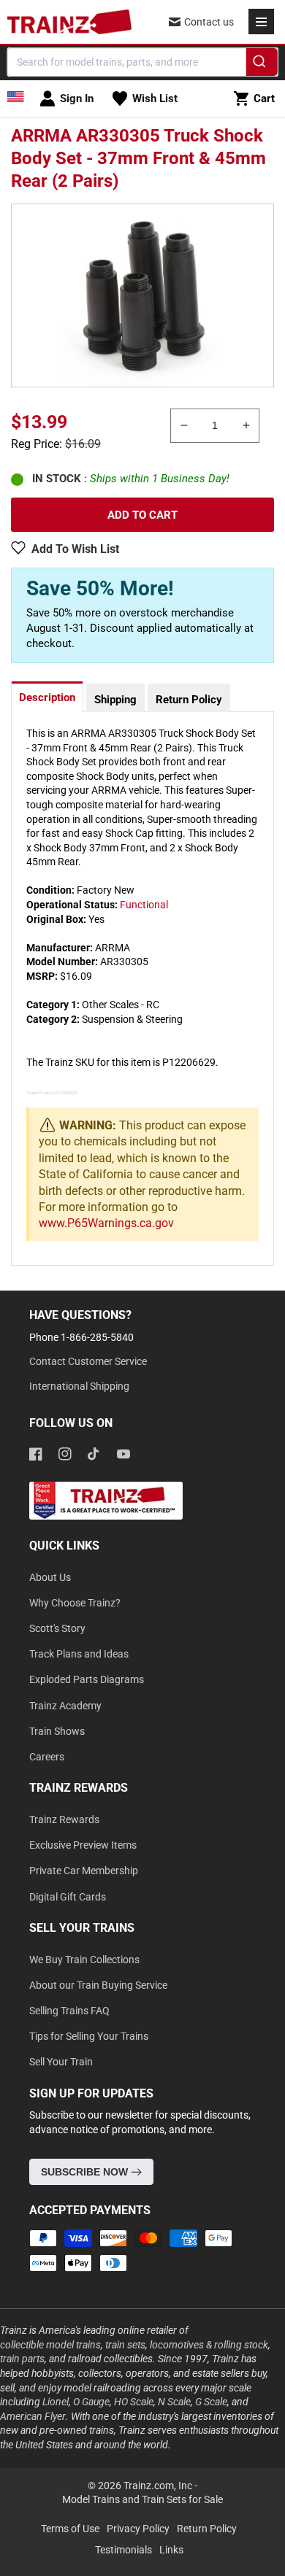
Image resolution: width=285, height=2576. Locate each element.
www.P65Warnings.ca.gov (106, 1223)
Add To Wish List (75, 549)
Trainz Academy (65, 1706)
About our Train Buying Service (98, 1985)
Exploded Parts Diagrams (87, 1679)
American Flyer (33, 2416)
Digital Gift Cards (68, 1897)
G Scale (211, 2402)
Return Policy (189, 700)
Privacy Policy (138, 2529)
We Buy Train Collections (84, 1960)
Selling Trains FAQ (69, 2011)
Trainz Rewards (64, 1819)
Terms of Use (70, 2529)
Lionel (56, 2402)
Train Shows (57, 1731)
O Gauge (91, 2402)
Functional (144, 905)
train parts (22, 2359)
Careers (47, 1757)
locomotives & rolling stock (209, 2345)
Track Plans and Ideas (79, 1654)
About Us (50, 1577)
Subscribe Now (86, 2172)
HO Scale (134, 2402)
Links (171, 2550)
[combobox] (143, 62)
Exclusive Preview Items (83, 1845)
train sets (125, 2345)
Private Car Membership (84, 1871)
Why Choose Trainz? (75, 1603)
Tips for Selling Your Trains (89, 2036)
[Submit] (261, 64)
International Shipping (79, 1386)
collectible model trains (50, 2345)
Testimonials (123, 2550)
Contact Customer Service (88, 1361)
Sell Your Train (61, 2062)
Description (47, 697)
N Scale (174, 2402)
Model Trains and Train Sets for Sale (142, 2499)
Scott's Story (57, 1628)
